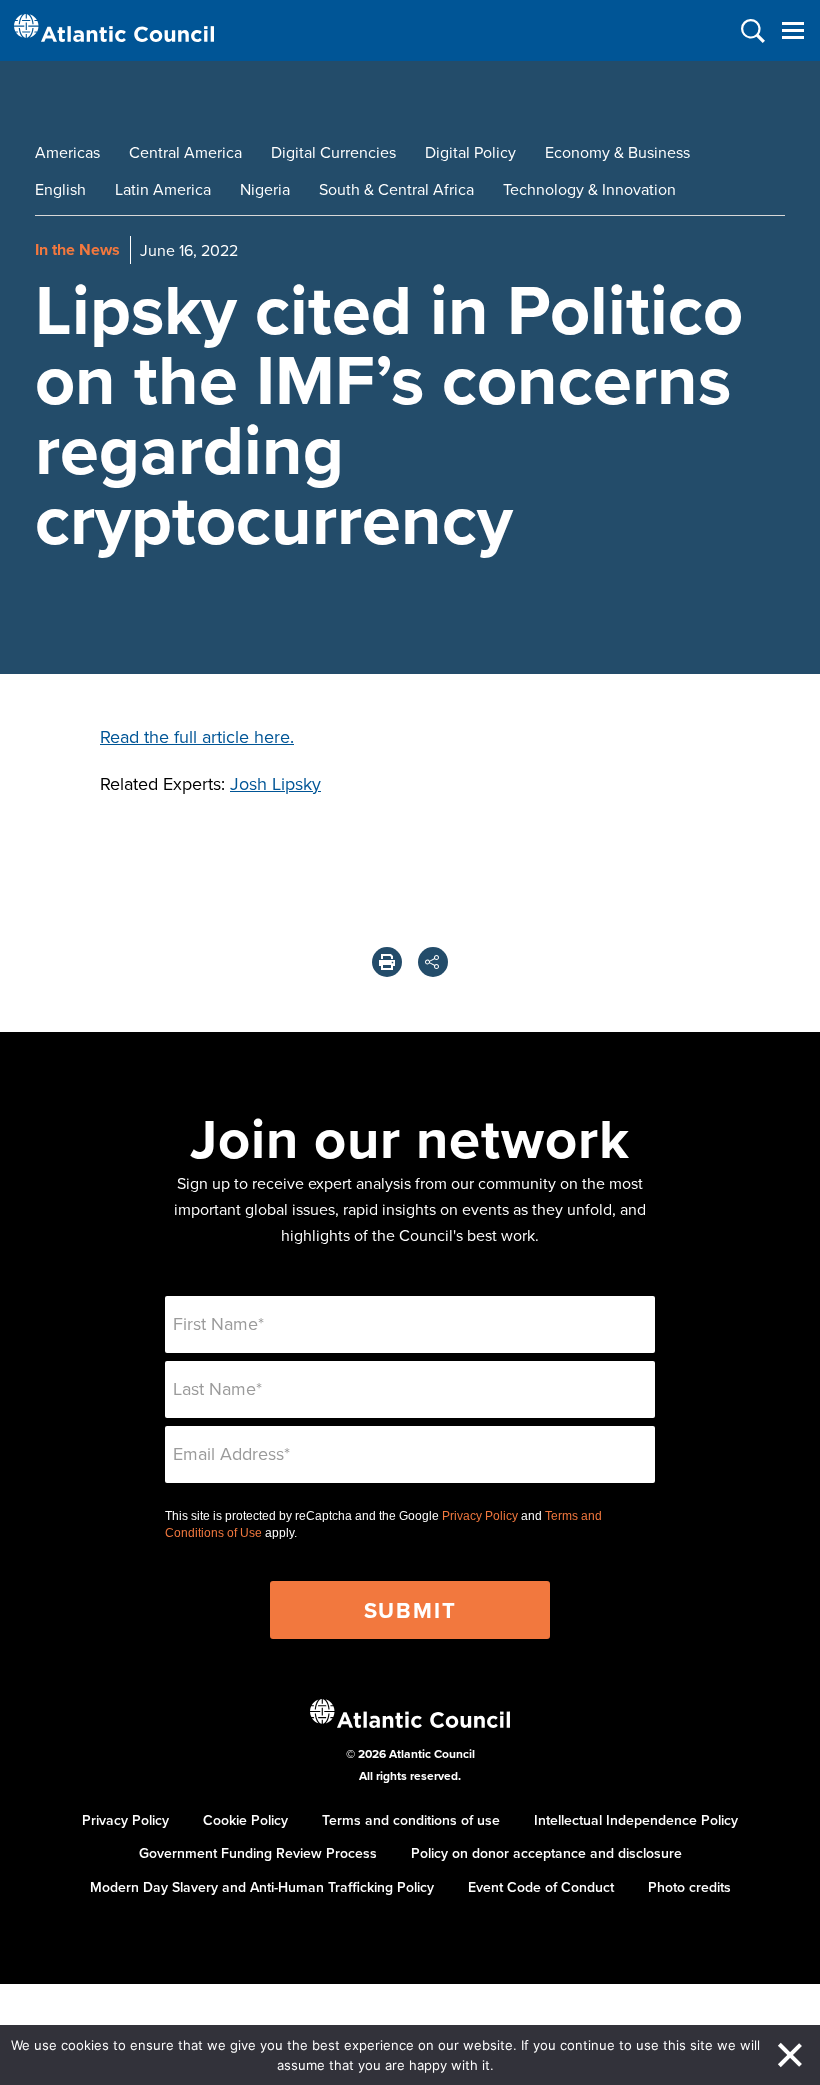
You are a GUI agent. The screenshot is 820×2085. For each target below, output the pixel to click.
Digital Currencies (333, 152)
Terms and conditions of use (411, 1820)
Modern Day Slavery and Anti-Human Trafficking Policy (262, 1887)
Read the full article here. (197, 736)
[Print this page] (387, 962)
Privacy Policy (480, 1516)
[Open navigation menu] (792, 30)
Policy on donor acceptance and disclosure (546, 1853)
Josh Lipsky (275, 783)
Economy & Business (617, 152)
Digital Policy (470, 152)
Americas (67, 152)
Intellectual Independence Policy (636, 1820)
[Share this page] (433, 962)
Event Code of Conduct (541, 1887)
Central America (185, 152)
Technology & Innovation (589, 189)
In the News (77, 249)
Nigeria (265, 189)
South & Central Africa (396, 189)
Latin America (163, 189)
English (60, 189)
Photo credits (689, 1887)
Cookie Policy (245, 1820)
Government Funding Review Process (258, 1853)
